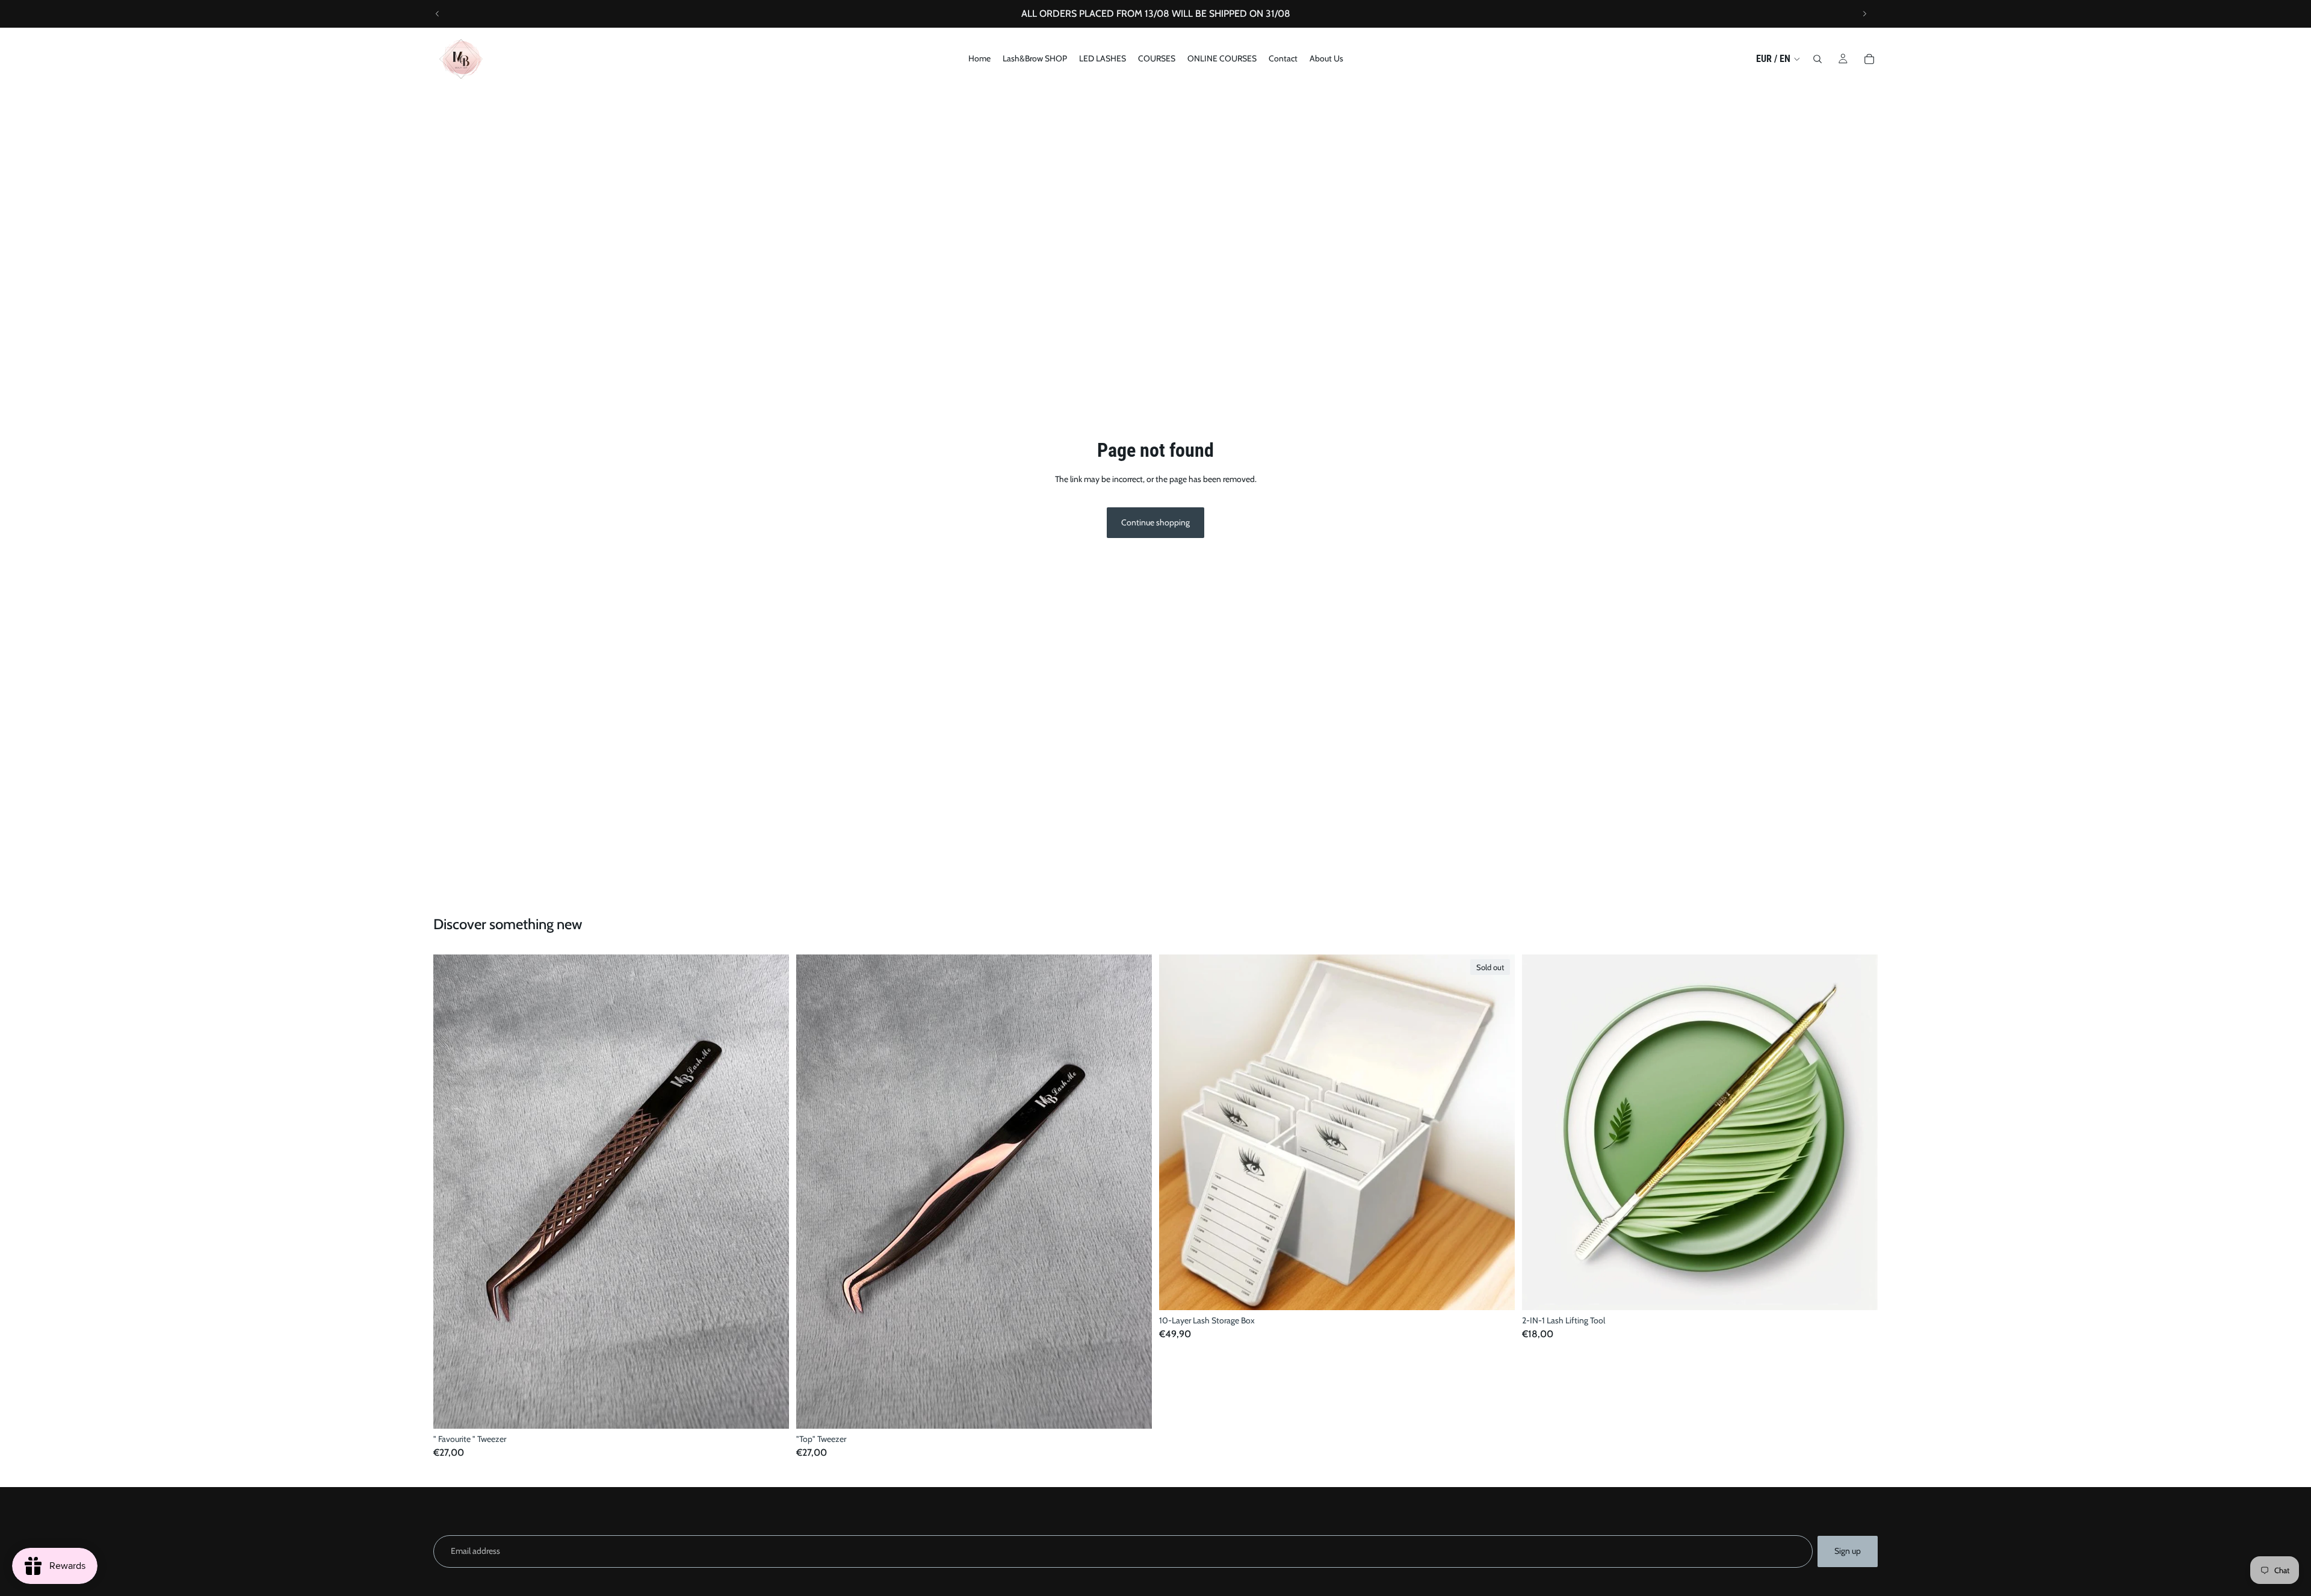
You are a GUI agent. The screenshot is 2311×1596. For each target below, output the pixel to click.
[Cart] (1869, 59)
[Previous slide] (438, 14)
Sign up (1848, 1551)
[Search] (1818, 59)
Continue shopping (1155, 522)
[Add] (1859, 1291)
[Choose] (770, 1410)
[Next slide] (1864, 14)
